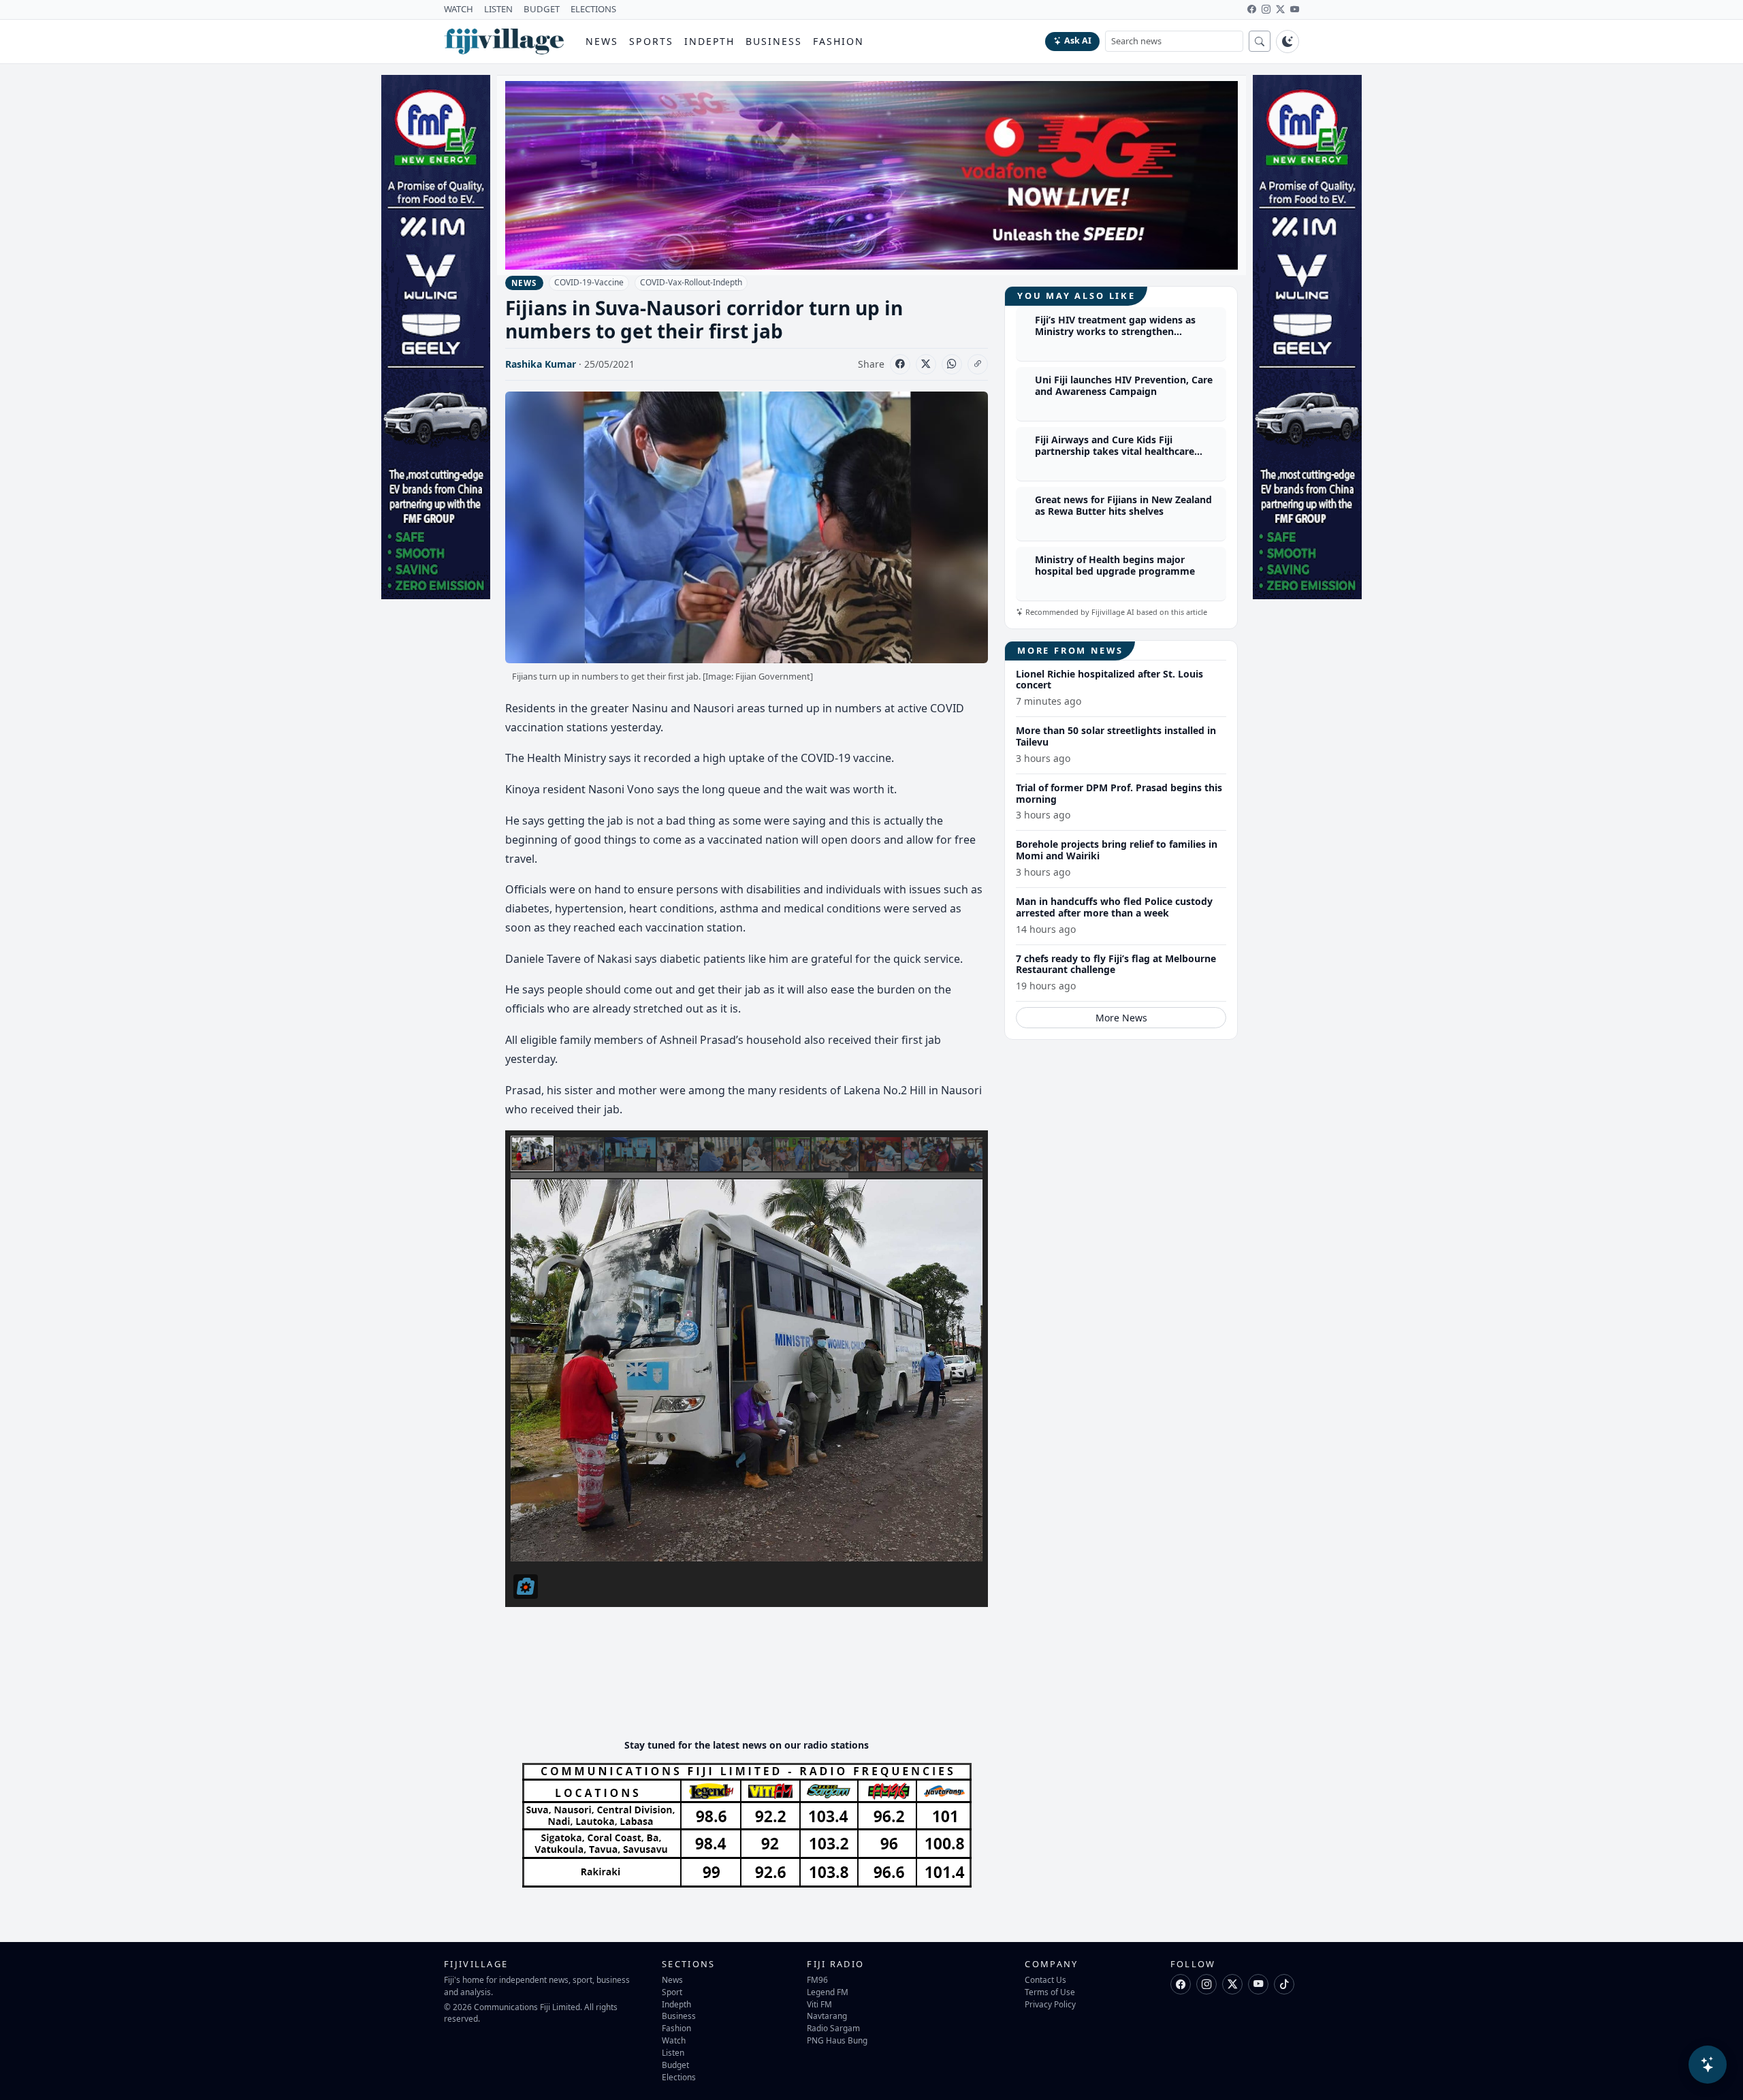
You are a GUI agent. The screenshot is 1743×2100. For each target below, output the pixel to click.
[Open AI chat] (1708, 2065)
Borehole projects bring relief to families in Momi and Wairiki (1117, 850)
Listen (673, 2052)
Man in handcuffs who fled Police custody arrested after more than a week (1114, 907)
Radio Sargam (833, 2028)
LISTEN (498, 9)
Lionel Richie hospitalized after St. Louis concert (1109, 680)
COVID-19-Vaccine (589, 282)
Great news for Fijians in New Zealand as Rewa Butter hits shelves (1123, 506)
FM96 (817, 1979)
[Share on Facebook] (900, 364)
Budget (675, 2065)
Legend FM (828, 1992)
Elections (679, 2077)
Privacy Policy (1050, 2004)
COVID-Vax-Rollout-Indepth (691, 282)
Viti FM (819, 2004)
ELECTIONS (593, 9)
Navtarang (827, 2016)
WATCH (459, 9)
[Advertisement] (753, 1687)
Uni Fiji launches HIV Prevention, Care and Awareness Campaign (1124, 386)
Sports (651, 41)
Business (774, 41)
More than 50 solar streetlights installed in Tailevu (1116, 736)
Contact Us (1045, 1979)
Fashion (838, 41)
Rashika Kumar (541, 364)
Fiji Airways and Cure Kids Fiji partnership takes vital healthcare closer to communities (1115, 452)
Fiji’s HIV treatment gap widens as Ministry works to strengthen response (1115, 332)
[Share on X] (926, 364)
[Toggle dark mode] (1288, 42)
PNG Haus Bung (837, 2040)
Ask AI (1078, 41)
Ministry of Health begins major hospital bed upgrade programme (1115, 566)
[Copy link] (978, 364)
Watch (674, 2040)
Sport (672, 1992)
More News (1121, 1018)
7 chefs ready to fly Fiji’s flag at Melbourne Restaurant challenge (1116, 964)
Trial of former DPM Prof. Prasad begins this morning (1119, 793)
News (602, 41)
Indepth (710, 41)
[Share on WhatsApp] (952, 364)
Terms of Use (1050, 1992)
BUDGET (542, 9)
